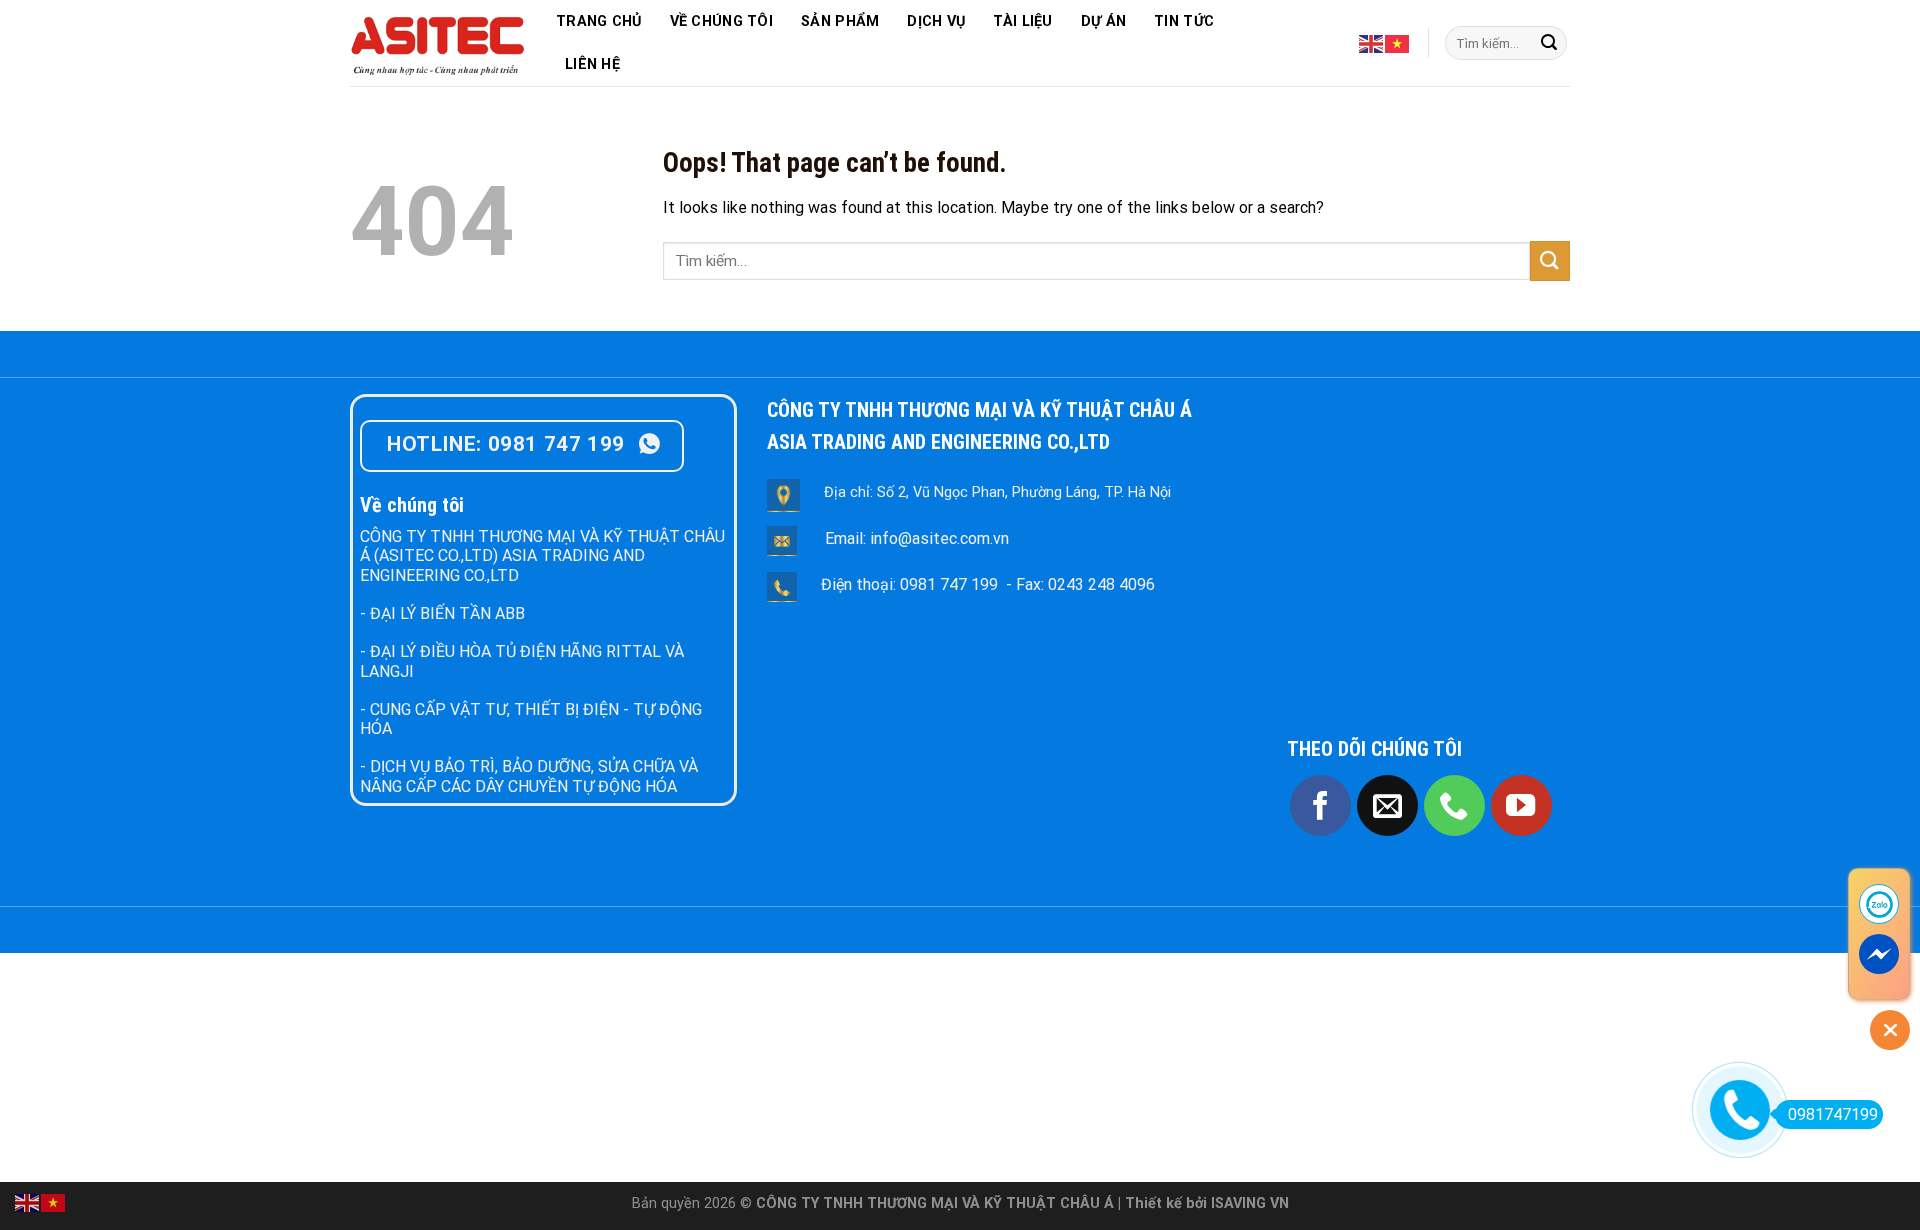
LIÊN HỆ (592, 64)
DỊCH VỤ (936, 21)
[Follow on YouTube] (1521, 805)
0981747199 (1833, 1114)
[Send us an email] (1387, 805)
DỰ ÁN (1103, 21)
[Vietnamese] (1398, 42)
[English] (1372, 42)
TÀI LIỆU (1022, 21)
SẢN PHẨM (840, 21)
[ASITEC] (438, 43)
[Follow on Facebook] (1320, 805)
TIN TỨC (1184, 21)
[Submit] (1549, 43)
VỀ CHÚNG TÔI (721, 21)
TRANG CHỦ (599, 21)
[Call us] (1454, 805)
